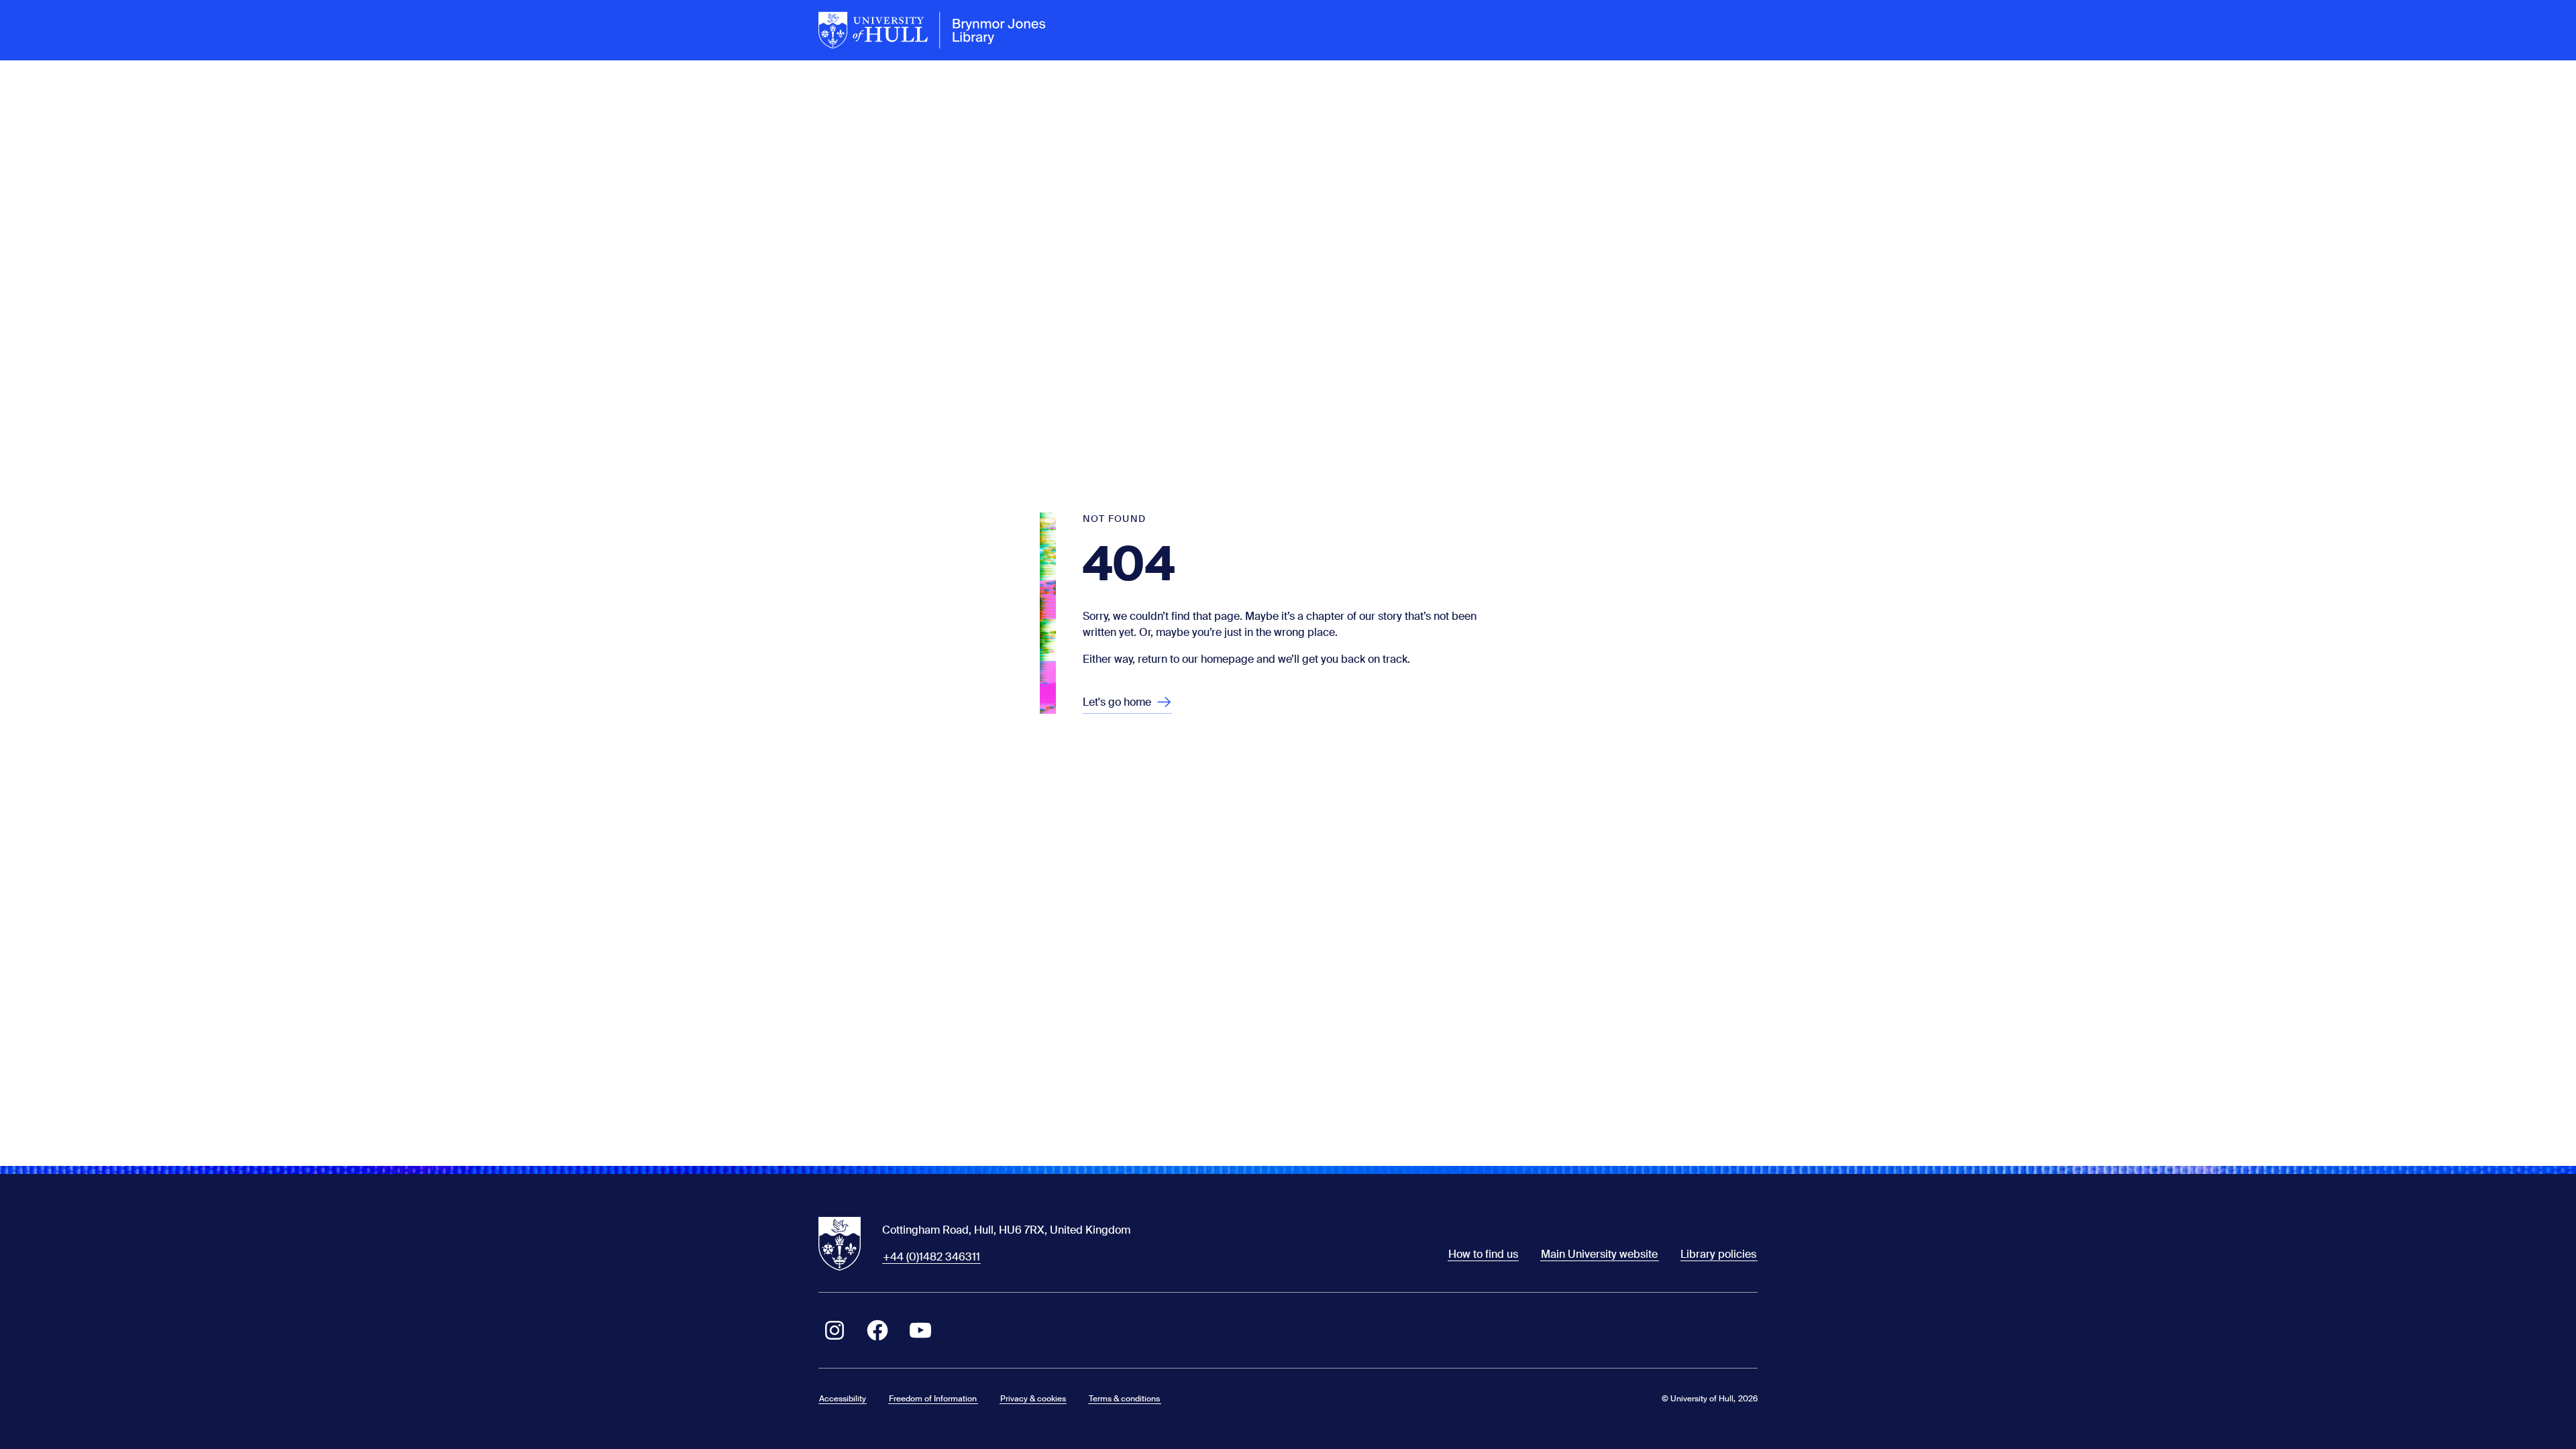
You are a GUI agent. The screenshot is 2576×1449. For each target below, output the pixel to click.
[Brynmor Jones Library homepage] (932, 30)
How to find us (1483, 1254)
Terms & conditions (1124, 1399)
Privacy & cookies (1033, 1399)
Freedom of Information (933, 1399)
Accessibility (843, 1399)
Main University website (1599, 1254)
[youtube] (920, 1330)
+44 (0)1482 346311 (931, 1257)
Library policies (1718, 1254)
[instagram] (835, 1330)
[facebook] (877, 1330)
